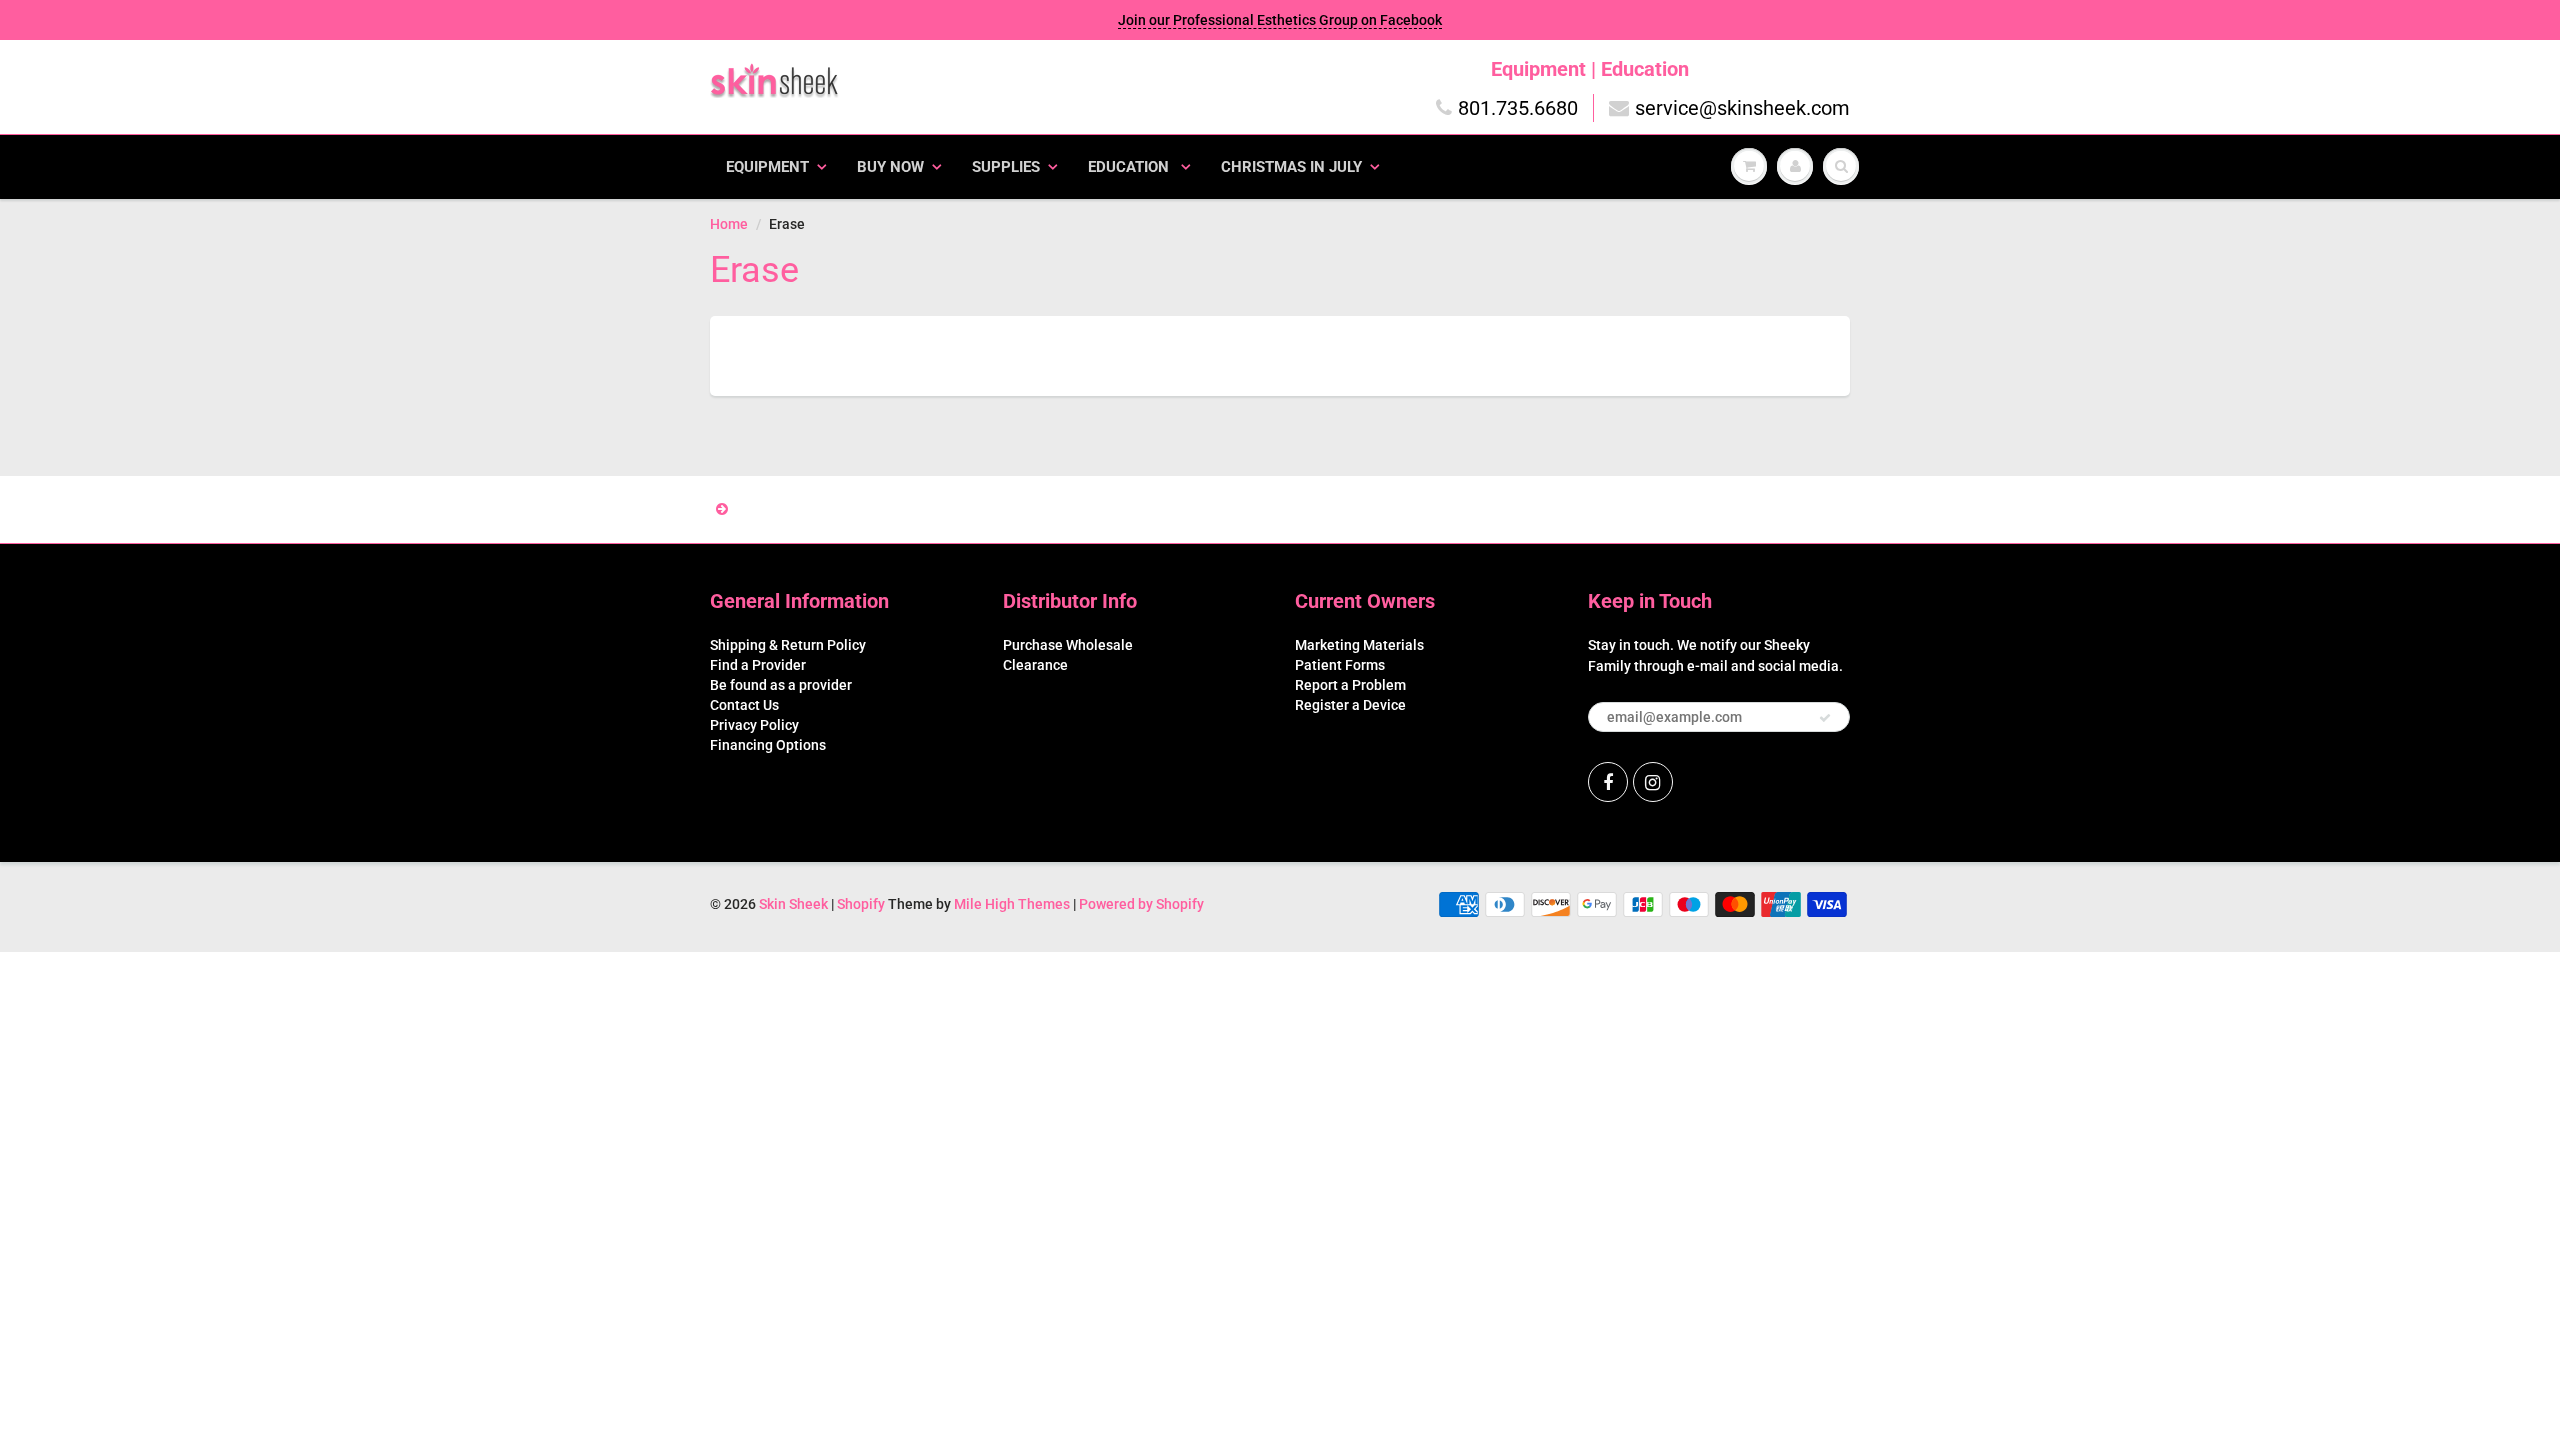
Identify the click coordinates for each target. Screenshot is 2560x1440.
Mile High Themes (1012, 904)
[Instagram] (1653, 782)
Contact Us (744, 705)
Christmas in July (1291, 167)
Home (729, 224)
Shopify (861, 904)
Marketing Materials (1359, 645)
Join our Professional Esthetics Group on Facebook (1280, 20)
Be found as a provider (781, 685)
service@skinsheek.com (1742, 108)
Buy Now (890, 167)
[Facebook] (1608, 782)
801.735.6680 (1518, 108)
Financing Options (768, 745)
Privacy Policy (754, 725)
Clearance (1035, 665)
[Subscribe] (1825, 718)
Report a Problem (1350, 685)
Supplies (1006, 167)
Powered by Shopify (1141, 904)
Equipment (767, 167)
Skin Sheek (795, 904)
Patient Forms (1340, 665)
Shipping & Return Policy (788, 645)
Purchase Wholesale (1068, 645)
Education (1130, 167)
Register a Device (1350, 705)
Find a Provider (758, 665)
